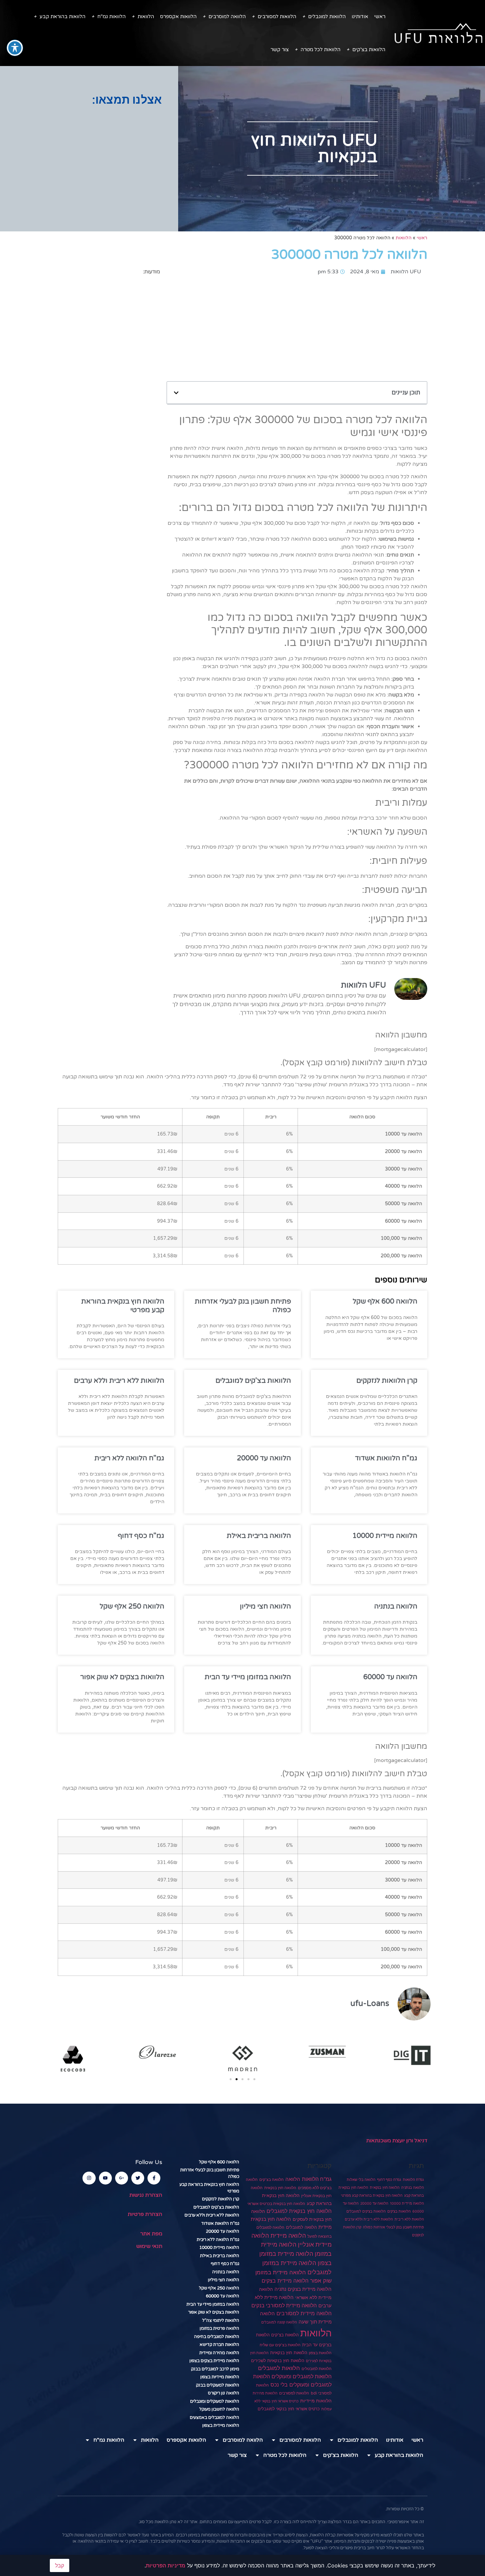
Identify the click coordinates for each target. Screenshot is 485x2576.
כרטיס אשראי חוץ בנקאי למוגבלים (289, 2409)
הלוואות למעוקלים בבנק (218, 2385)
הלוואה (293, 2179)
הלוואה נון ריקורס (224, 2393)
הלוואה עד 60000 (390, 1677)
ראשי (380, 17)
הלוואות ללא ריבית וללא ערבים (119, 1381)
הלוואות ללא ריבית (409, 2219)
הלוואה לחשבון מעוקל (219, 2409)
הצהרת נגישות (146, 2195)
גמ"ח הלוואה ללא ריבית (129, 1458)
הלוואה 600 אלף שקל (385, 1301)
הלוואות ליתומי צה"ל (221, 2321)
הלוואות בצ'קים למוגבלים (253, 1381)
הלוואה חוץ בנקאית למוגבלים (299, 2211)
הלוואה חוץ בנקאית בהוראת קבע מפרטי (372, 2196)
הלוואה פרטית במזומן (219, 2328)
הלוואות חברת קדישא (219, 2345)
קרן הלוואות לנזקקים (387, 1381)
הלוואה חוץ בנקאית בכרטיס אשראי (276, 2204)
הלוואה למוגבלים (301, 2227)
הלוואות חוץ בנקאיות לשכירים (278, 2360)
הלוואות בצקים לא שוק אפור (122, 1677)
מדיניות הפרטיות (166, 2565)
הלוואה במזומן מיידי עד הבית (248, 1677)
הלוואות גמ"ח (112, 17)
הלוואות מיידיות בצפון (220, 2377)
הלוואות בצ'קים (369, 50)
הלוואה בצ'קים (272, 2179)
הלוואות (146, 17)
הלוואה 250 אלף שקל (132, 1606)
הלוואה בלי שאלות (361, 2180)
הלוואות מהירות (265, 2393)
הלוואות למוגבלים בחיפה (217, 2337)
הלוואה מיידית (288, 2235)
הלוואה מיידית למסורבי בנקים (284, 2305)
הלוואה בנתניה (396, 1606)
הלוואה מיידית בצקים (285, 2281)
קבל (60, 2565)
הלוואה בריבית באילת (259, 1536)
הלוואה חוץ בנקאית (385, 2188)
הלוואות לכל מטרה (321, 50)
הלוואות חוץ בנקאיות (289, 2353)
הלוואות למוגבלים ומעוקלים (302, 2376)
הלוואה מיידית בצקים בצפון (214, 2361)
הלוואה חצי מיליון (265, 1606)
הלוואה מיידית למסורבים (304, 2313)
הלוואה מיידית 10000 (385, 1536)
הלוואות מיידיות (316, 2401)
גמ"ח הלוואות (413, 2180)
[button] (176, 393)
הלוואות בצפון (320, 2353)
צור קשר (280, 50)
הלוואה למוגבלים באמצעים (214, 2418)
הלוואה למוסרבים (227, 17)
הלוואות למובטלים (317, 2369)
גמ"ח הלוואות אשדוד (386, 1458)
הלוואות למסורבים (277, 17)
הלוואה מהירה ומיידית (219, 2353)
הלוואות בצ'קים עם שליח (280, 2345)
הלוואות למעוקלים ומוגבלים (215, 2401)
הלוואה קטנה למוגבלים (279, 2322)
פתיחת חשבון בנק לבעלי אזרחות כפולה (393, 2227)
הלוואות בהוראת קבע (63, 17)
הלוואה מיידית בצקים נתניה (303, 2289)
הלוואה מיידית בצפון (221, 2425)
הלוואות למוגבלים (327, 17)
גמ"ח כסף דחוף (141, 1536)
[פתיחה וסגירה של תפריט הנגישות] (15, 48)
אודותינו (360, 17)
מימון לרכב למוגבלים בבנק (215, 2369)
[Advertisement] (89, 159)
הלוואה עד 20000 (264, 1458)
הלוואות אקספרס (178, 17)
